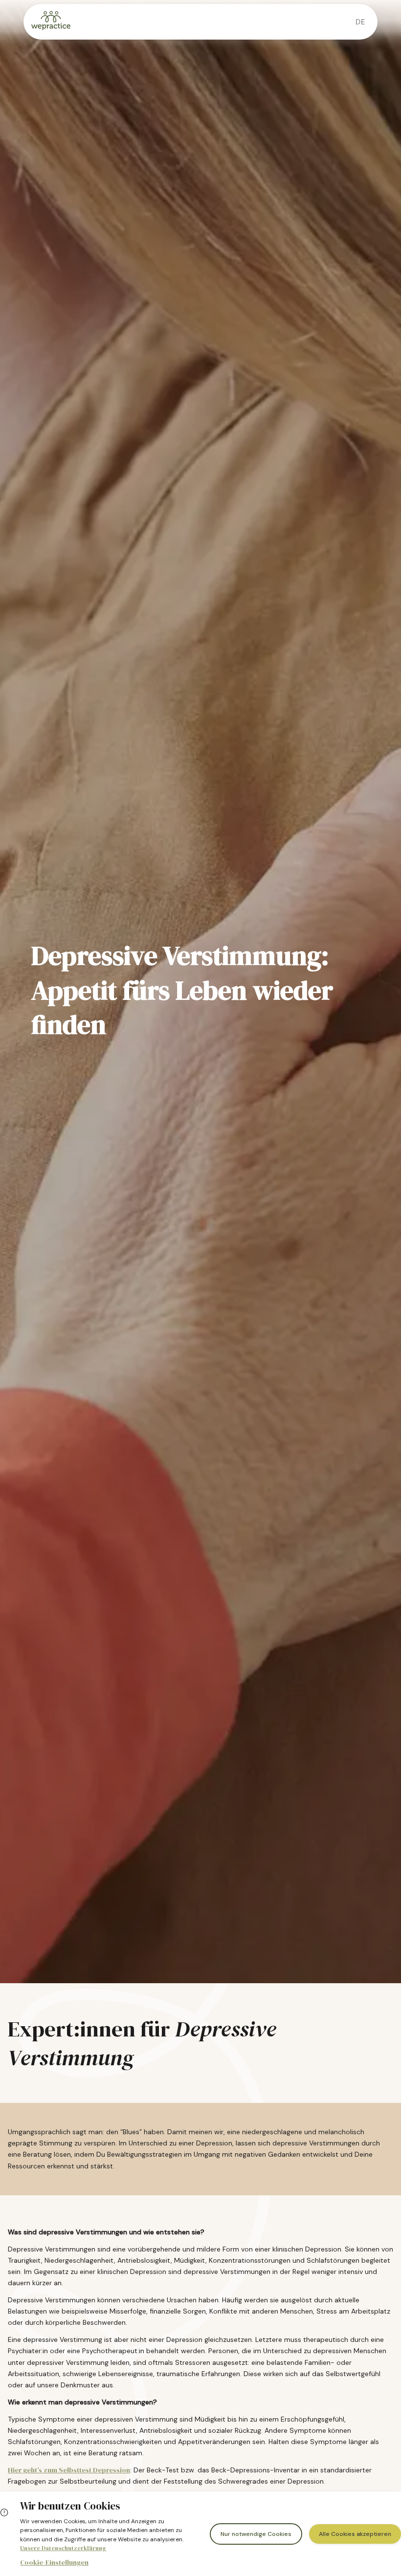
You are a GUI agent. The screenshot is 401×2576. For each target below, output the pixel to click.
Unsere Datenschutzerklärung (63, 2548)
